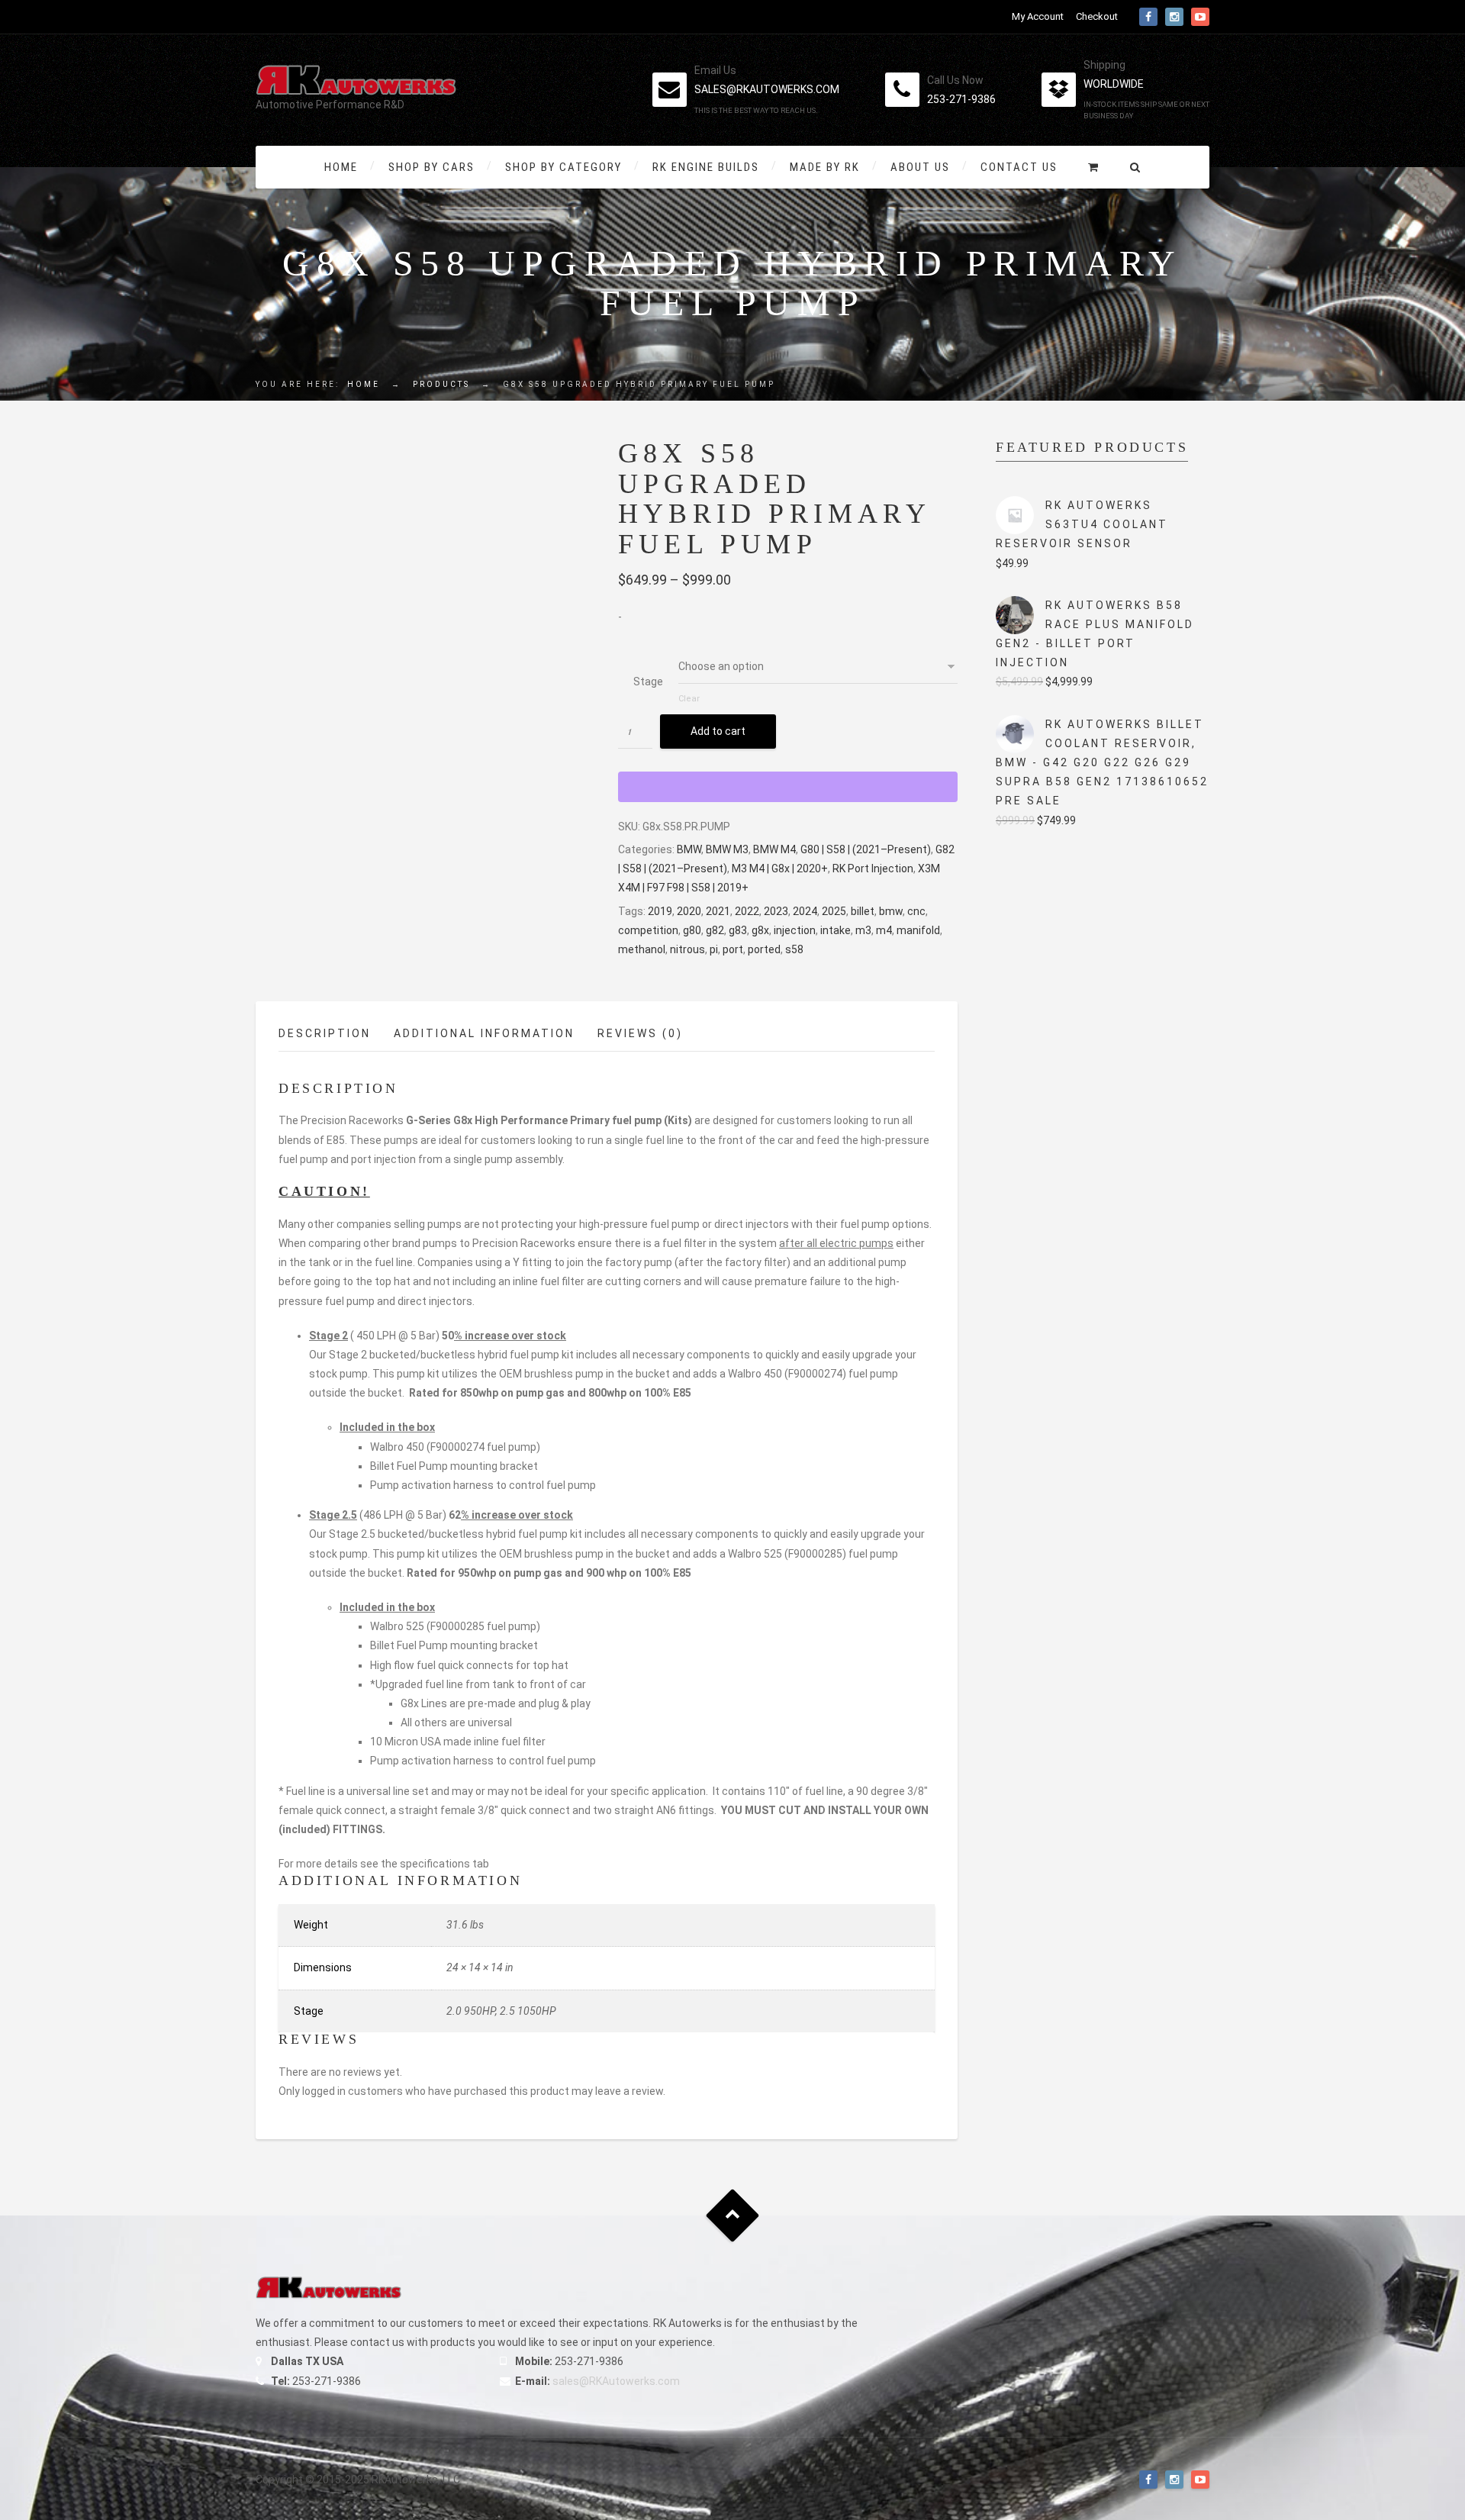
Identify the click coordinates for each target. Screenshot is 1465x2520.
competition (648, 930)
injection (795, 930)
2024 (805, 911)
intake (836, 930)
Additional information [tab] (484, 1033)
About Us (920, 167)
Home (341, 167)
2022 (747, 911)
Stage (648, 682)
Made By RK (825, 167)
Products (441, 384)
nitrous (687, 949)
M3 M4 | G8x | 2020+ (780, 868)
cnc (916, 911)
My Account (1038, 16)
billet (863, 911)
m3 (863, 930)
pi (714, 949)
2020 (689, 911)
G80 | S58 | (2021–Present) (866, 849)
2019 (660, 911)
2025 (834, 911)
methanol (642, 949)
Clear (689, 699)
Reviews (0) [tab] (640, 1033)
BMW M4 (774, 849)
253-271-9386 (961, 99)
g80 (692, 930)
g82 (715, 930)
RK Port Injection (873, 868)
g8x (760, 930)
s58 (794, 949)
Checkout (1097, 16)
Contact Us (1019, 167)
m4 (884, 930)
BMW (689, 849)
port (733, 949)
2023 (776, 911)
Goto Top (733, 2216)
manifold (918, 930)
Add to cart (718, 731)
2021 (718, 911)
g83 (738, 930)
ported (764, 949)
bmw (891, 911)
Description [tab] (325, 1033)
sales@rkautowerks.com (767, 89)
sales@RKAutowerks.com (616, 2381)
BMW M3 (727, 849)
